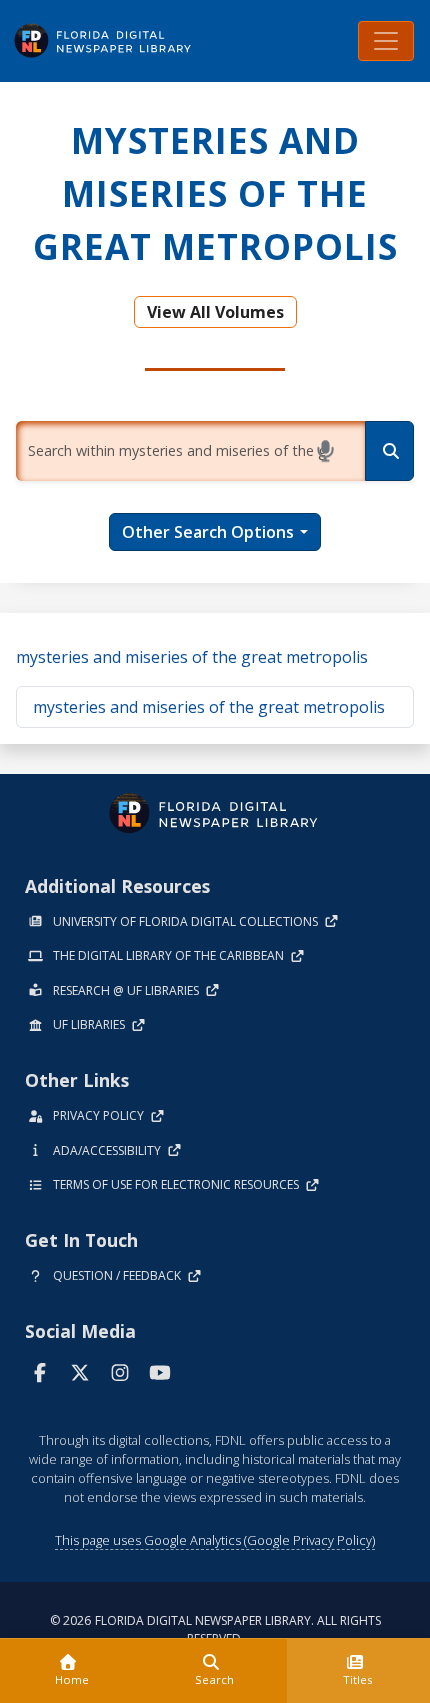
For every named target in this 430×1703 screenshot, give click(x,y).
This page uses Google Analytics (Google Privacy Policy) (215, 1540)
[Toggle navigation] (386, 41)
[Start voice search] (329, 451)
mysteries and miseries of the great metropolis (192, 657)
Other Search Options (208, 532)
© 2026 (215, 1629)
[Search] (389, 451)
